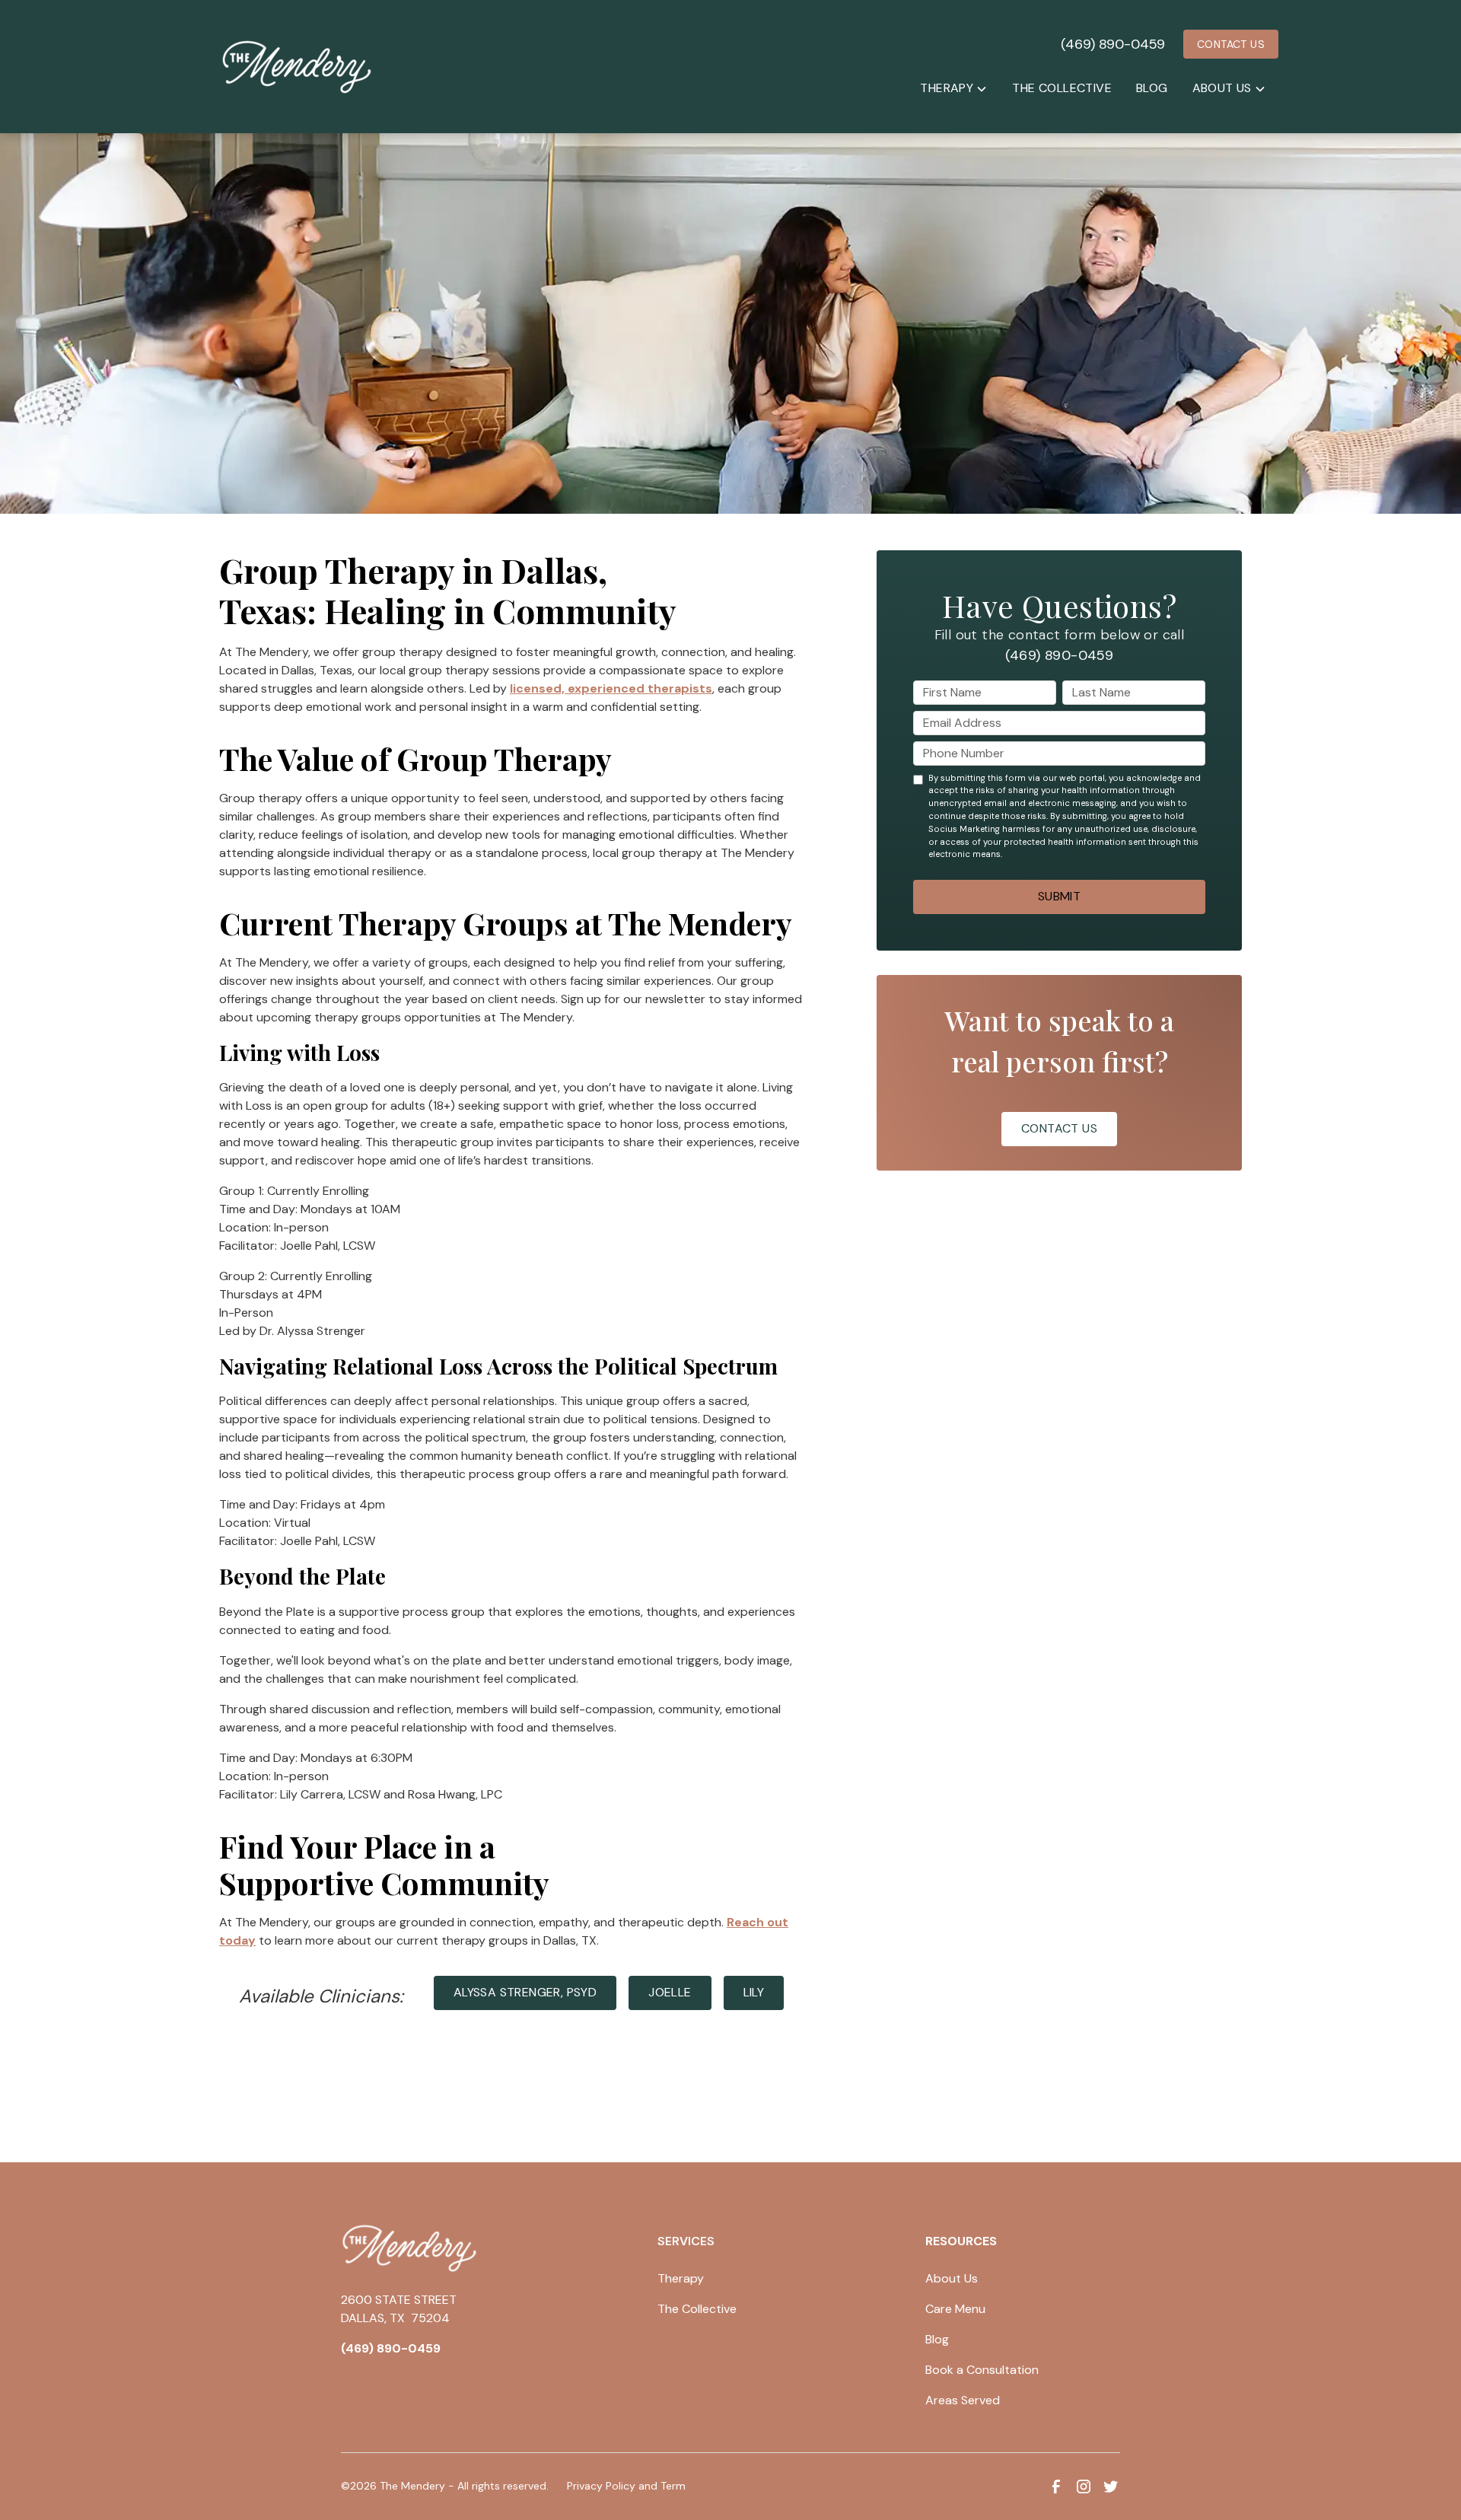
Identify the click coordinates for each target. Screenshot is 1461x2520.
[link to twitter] (1111, 2487)
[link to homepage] (297, 67)
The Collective (697, 2309)
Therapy (681, 2278)
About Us (952, 2278)
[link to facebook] (1056, 2487)
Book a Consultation (982, 2370)
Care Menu (955, 2309)
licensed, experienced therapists (611, 688)
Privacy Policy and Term (626, 2486)
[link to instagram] (1084, 2487)
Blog (937, 2339)
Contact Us (1231, 44)
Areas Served (963, 2400)
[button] (954, 91)
